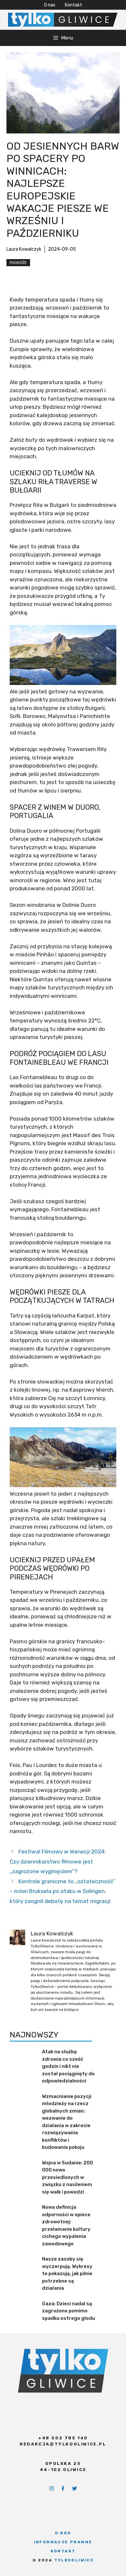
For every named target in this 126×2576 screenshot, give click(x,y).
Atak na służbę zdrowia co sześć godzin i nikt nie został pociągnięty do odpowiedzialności (68, 2066)
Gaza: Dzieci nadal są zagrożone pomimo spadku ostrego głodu (68, 2311)
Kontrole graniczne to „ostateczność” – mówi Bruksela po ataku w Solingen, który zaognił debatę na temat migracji (63, 1891)
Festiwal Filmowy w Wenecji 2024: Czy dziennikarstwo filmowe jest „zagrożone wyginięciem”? (58, 1861)
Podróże (18, 263)
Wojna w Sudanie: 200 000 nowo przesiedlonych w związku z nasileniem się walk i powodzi (68, 2177)
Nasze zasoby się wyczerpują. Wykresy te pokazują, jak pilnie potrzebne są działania (67, 2274)
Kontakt (73, 5)
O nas (50, 5)
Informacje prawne (63, 2542)
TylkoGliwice (74, 2560)
